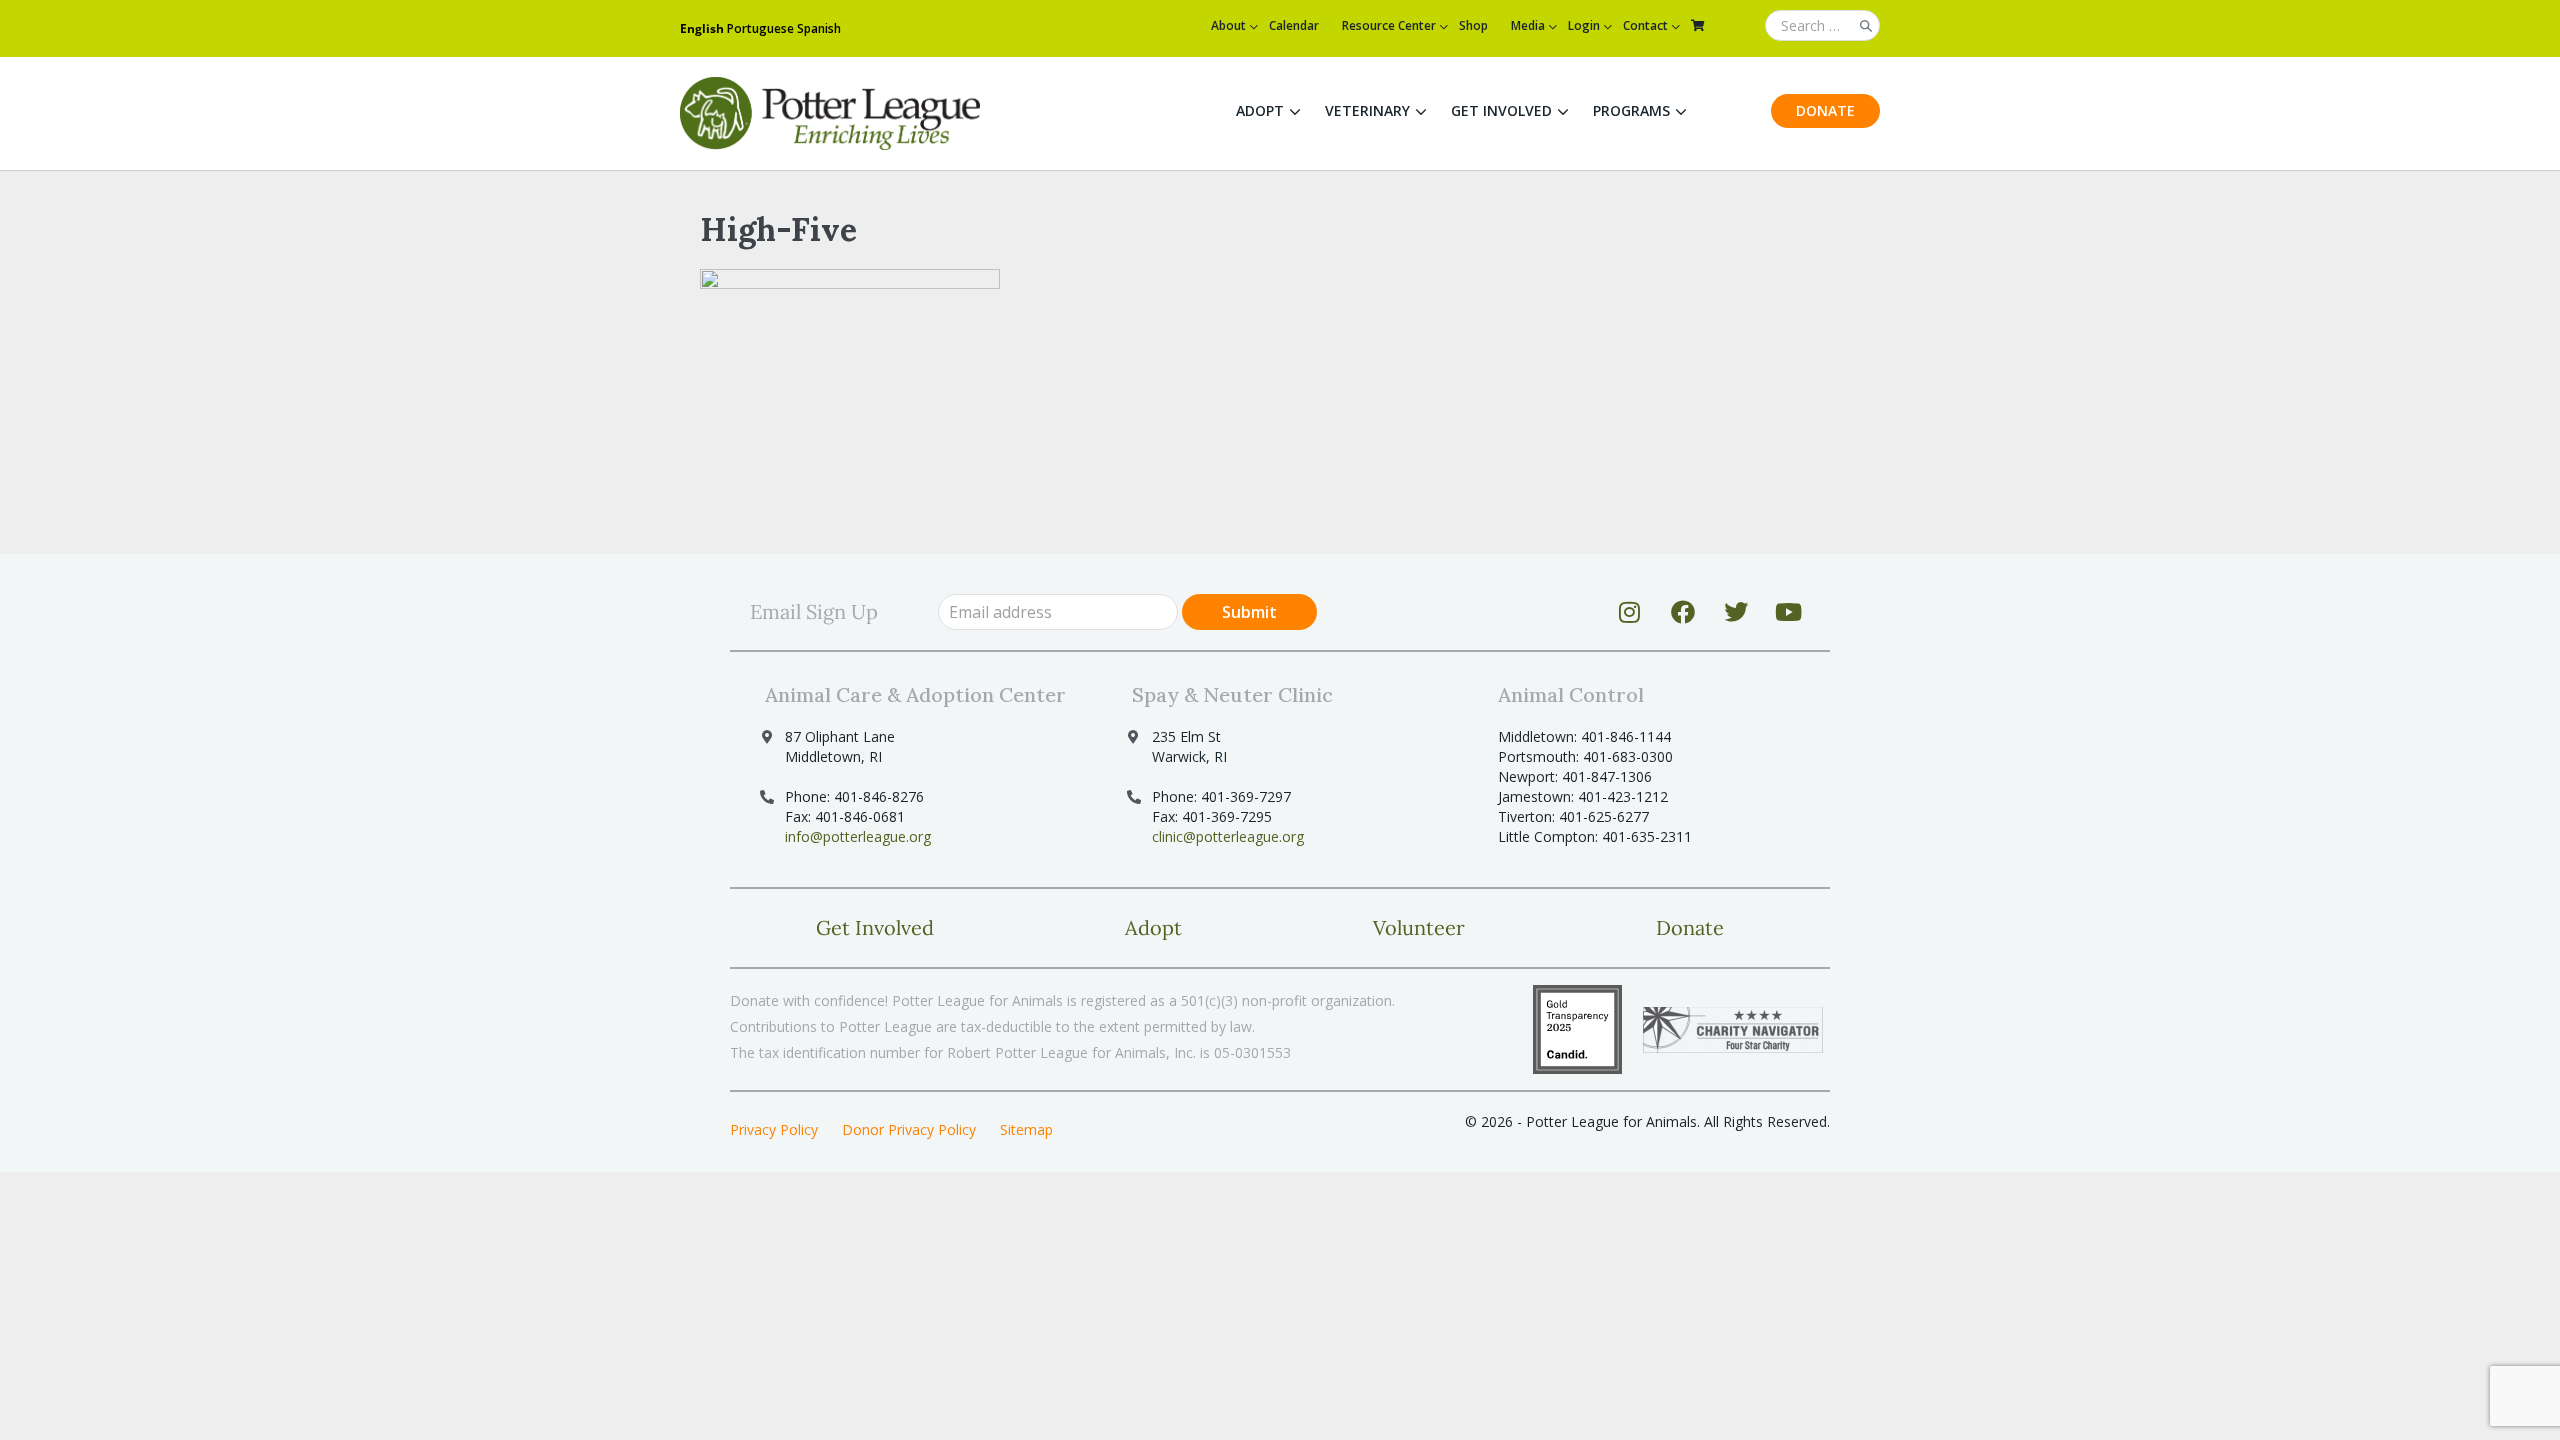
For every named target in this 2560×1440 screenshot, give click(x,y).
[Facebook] (1683, 612)
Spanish (819, 28)
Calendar (1294, 25)
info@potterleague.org (858, 836)
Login (1584, 25)
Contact (1645, 25)
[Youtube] (1789, 612)
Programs (1631, 110)
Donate (1825, 110)
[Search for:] (1822, 26)
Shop (1473, 25)
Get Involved (1501, 110)
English (702, 28)
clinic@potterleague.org (1228, 836)
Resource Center (1389, 25)
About (1228, 25)
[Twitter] (1736, 612)
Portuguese (760, 28)
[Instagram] (1630, 612)
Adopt (1260, 110)
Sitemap (1026, 1129)
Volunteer (1419, 927)
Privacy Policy (774, 1129)
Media (1528, 25)
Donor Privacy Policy (909, 1129)
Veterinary (1367, 110)
